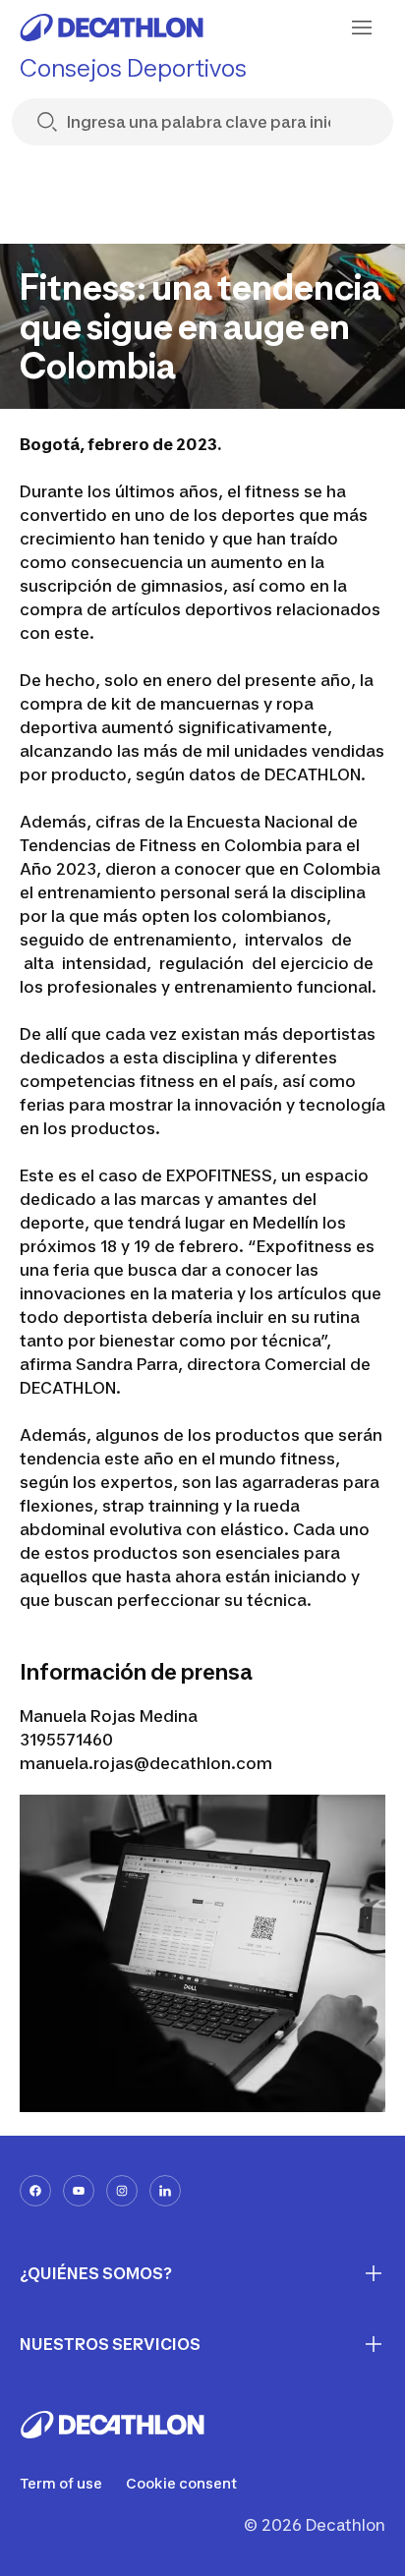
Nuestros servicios (110, 2344)
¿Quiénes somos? (96, 2273)
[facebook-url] (35, 2191)
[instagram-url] (122, 2191)
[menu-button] (362, 28)
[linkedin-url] (165, 2191)
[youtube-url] (79, 2191)
